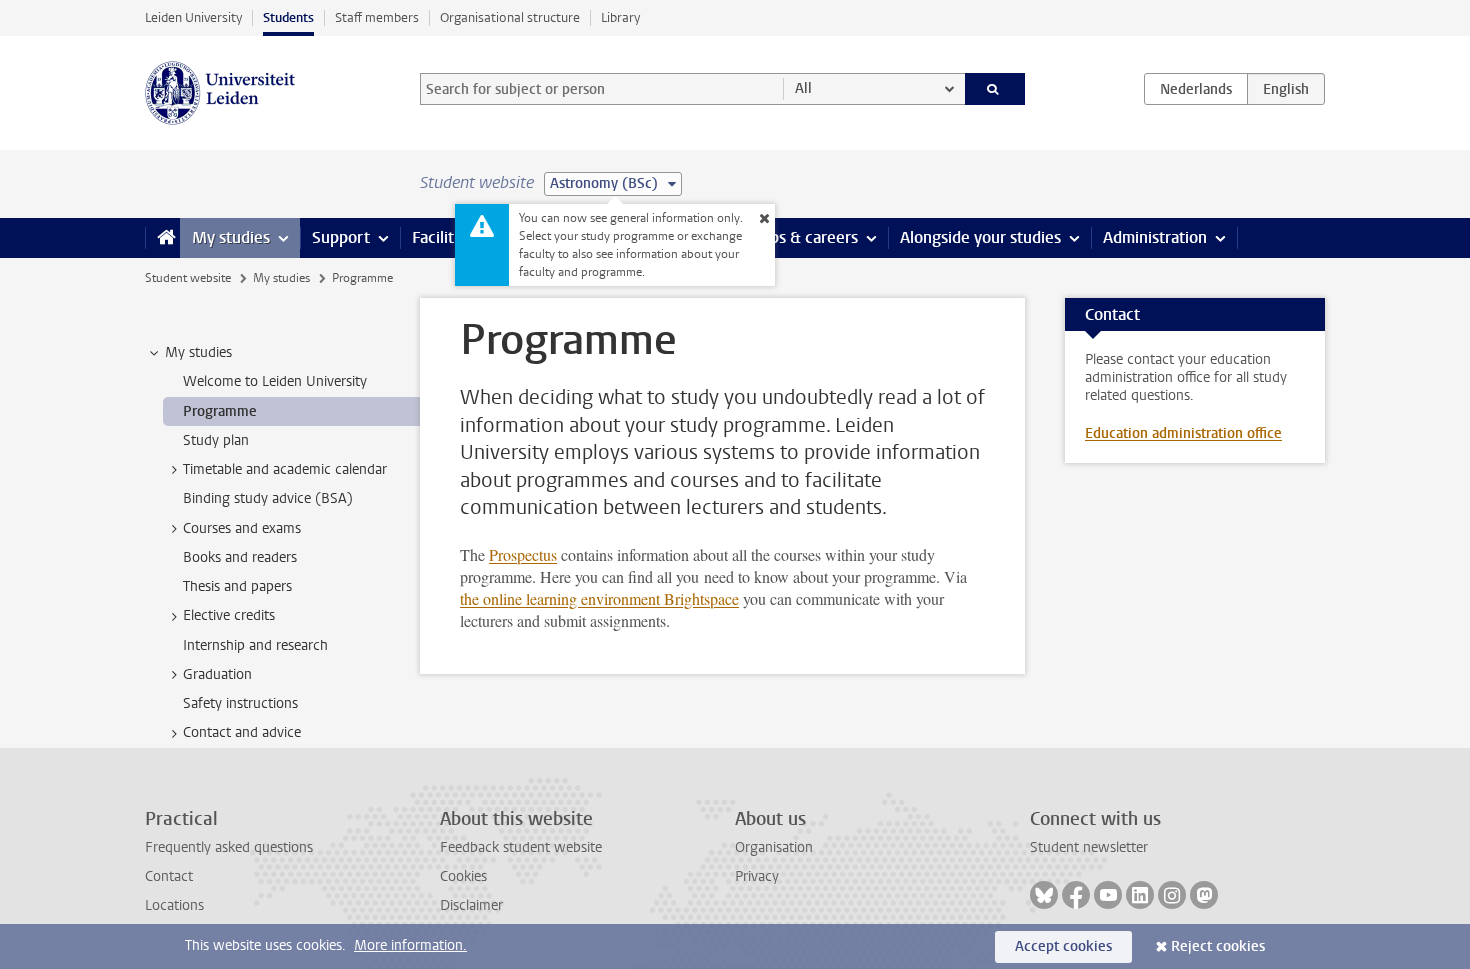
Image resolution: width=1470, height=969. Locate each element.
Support (341, 237)
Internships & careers (782, 237)
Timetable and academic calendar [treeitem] (285, 469)
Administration (1155, 237)
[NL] (1196, 89)
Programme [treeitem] (220, 411)
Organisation (774, 847)
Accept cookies (1063, 946)
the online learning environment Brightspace (599, 598)
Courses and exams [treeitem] (242, 528)
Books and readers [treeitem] (240, 557)
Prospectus (523, 554)
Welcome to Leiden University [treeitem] (275, 381)
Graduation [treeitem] (217, 674)
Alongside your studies (980, 237)
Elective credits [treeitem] (229, 615)
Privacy (757, 876)
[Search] (995, 89)
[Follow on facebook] (1076, 895)
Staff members (377, 17)
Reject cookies (1218, 946)
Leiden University (193, 17)
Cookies (463, 876)
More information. (410, 945)
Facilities (443, 237)
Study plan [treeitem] (216, 440)
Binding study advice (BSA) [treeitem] (268, 498)
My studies (231, 237)
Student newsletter (1089, 847)
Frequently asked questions (229, 847)
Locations (174, 905)
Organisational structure (510, 17)
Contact (169, 876)
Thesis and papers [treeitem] (237, 586)
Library (620, 17)
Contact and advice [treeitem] (242, 732)
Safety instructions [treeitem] (240, 703)
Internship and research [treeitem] (255, 645)
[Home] (162, 238)
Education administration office (1183, 433)
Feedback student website (521, 847)
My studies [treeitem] (198, 352)
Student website (188, 278)
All (803, 88)
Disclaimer (471, 905)
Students (288, 17)
